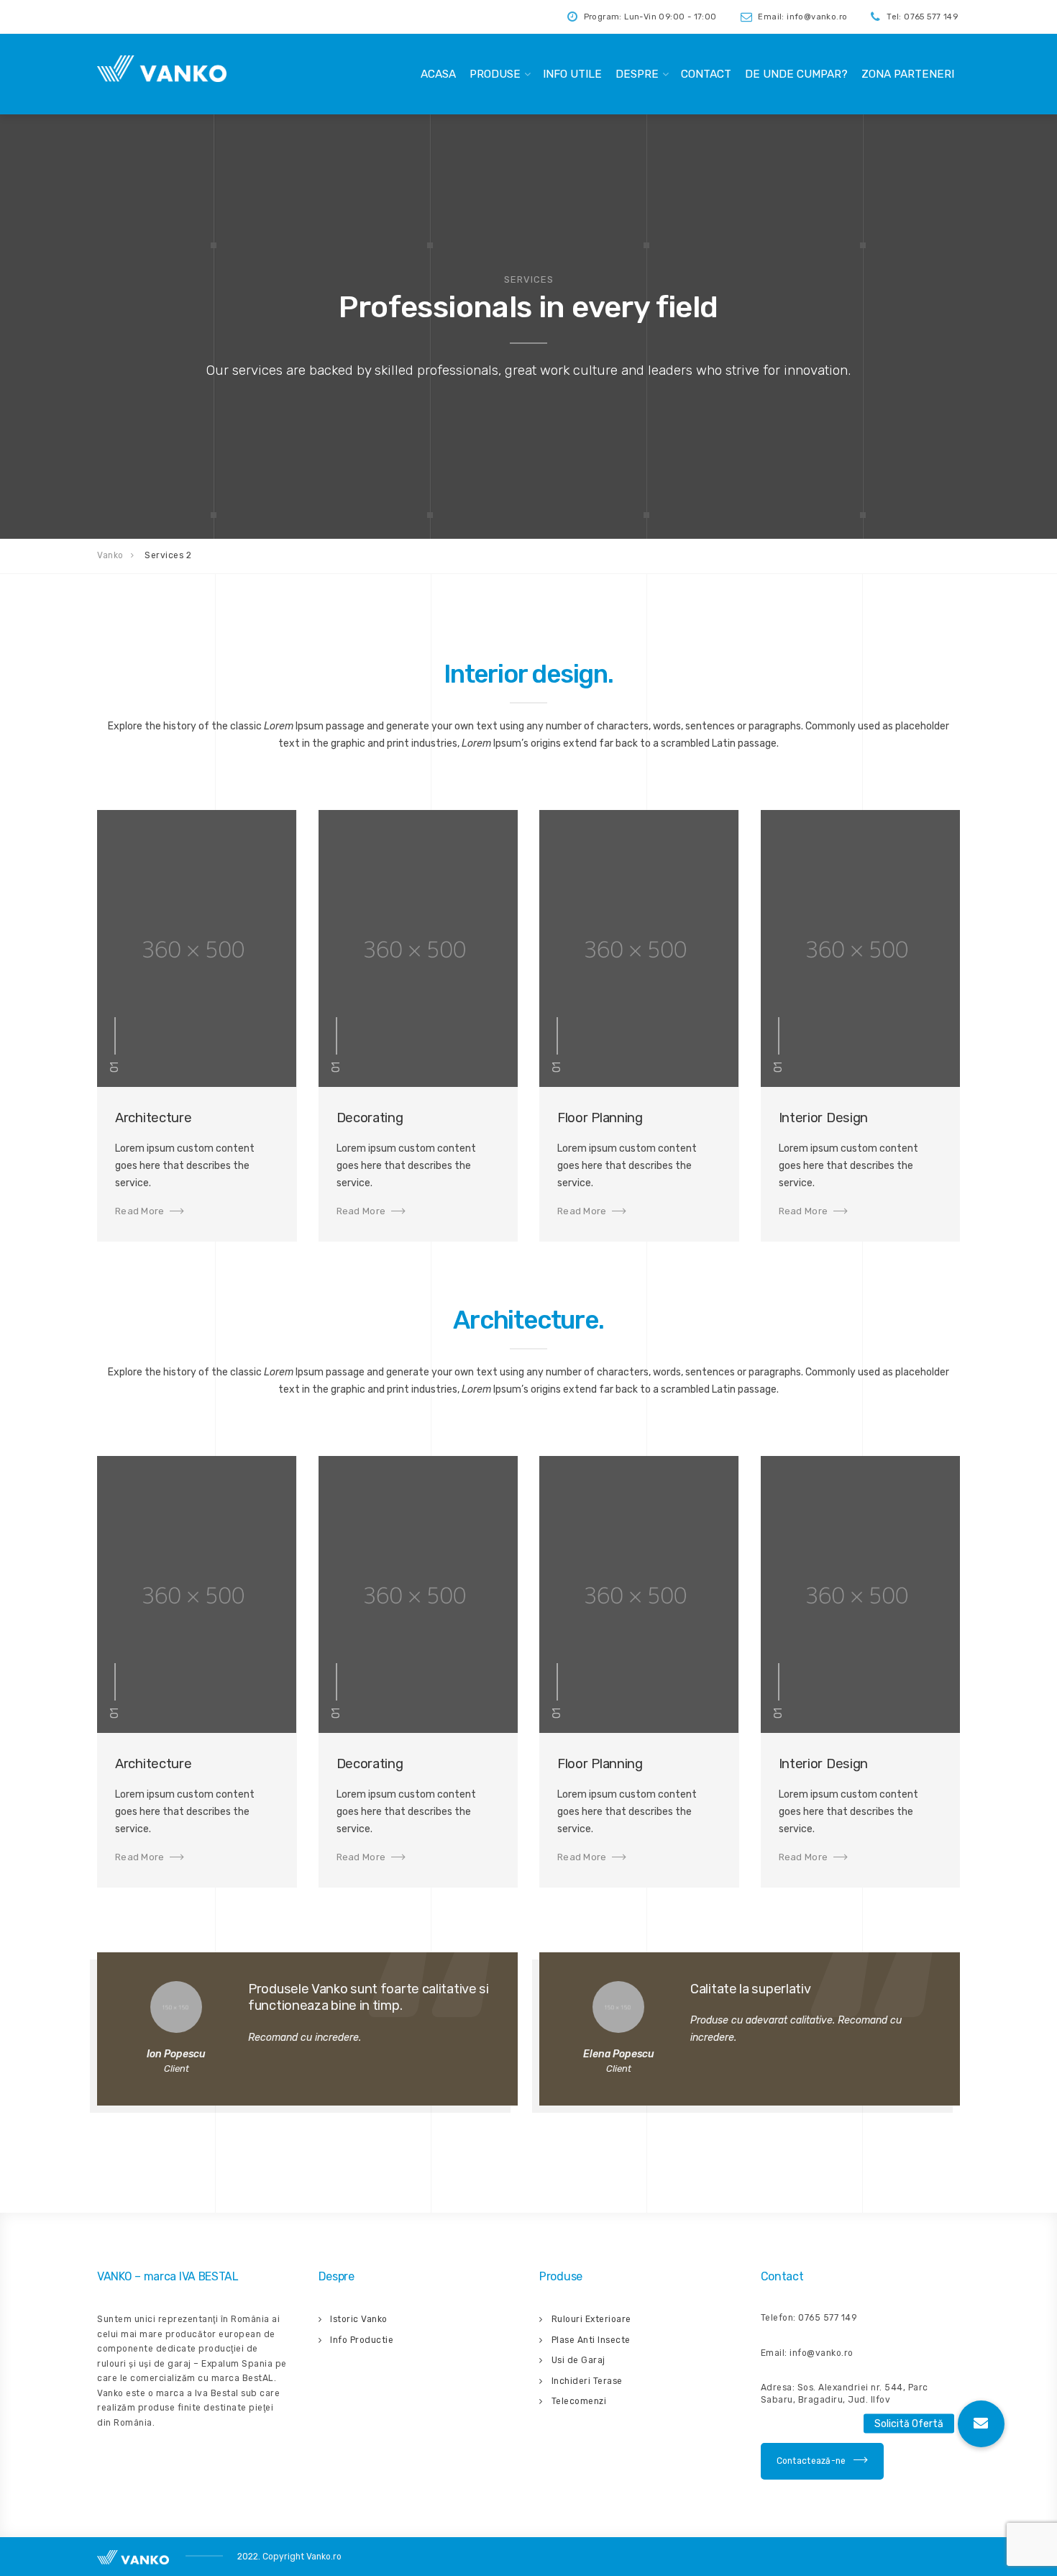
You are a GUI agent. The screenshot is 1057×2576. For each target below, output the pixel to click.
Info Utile (572, 74)
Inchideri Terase (587, 2381)
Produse (495, 74)
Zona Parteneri (908, 74)
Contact (706, 74)
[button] (981, 2424)
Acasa (438, 74)
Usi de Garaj (578, 2360)
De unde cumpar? (796, 74)
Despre (637, 74)
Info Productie (362, 2340)
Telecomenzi (579, 2401)
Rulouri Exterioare (591, 2319)
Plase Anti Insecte (591, 2340)
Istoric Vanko (359, 2319)
